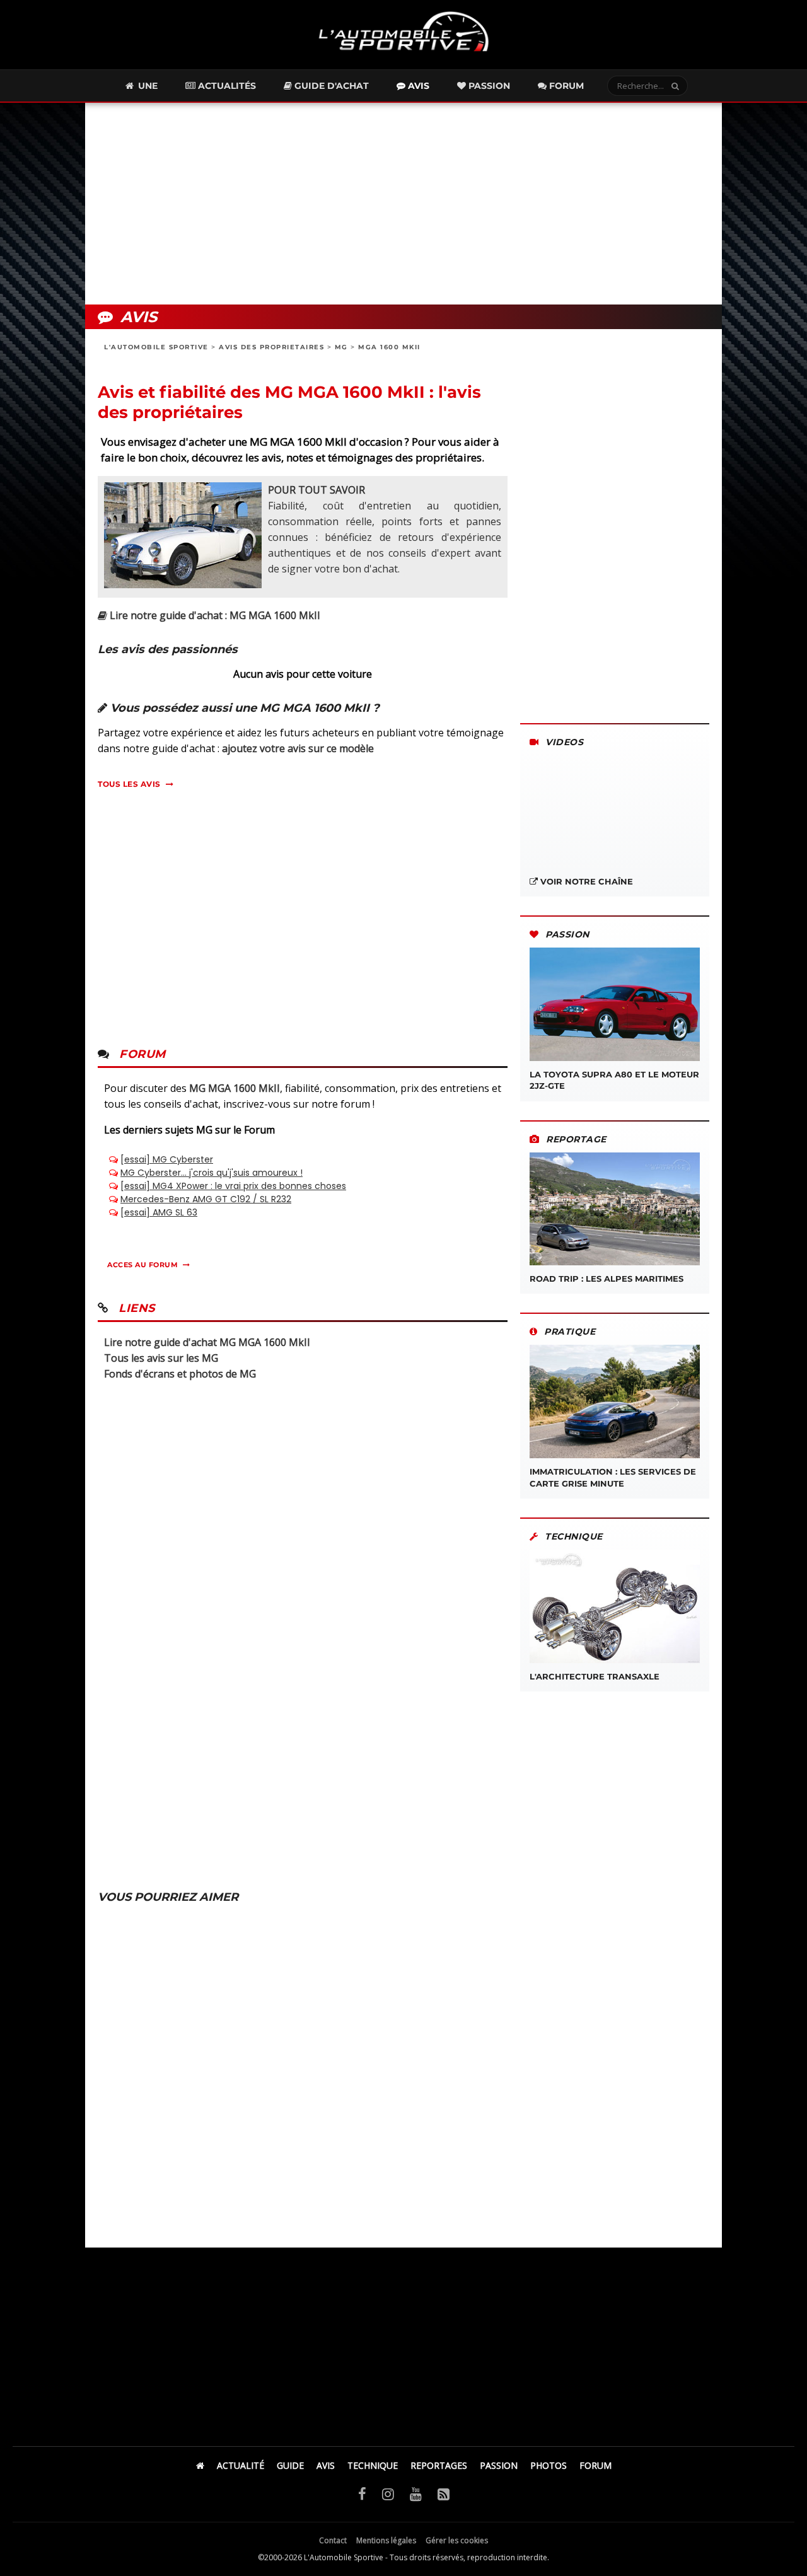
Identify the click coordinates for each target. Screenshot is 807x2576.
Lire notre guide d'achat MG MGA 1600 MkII (207, 1342)
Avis (417, 86)
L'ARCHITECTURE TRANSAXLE (595, 1676)
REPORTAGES (439, 2465)
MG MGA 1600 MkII (235, 1088)
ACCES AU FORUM (142, 1265)
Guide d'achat (330, 86)
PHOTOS (549, 2465)
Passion (488, 86)
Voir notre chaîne (585, 881)
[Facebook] (362, 2493)
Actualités (226, 86)
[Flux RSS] (444, 2493)
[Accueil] (200, 2465)
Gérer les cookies (457, 2540)
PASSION (499, 2465)
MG (341, 347)
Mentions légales (386, 2540)
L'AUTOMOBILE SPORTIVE (156, 347)
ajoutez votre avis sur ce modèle (298, 748)
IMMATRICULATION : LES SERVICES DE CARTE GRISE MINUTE (613, 1477)
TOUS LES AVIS (129, 784)
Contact (333, 2540)
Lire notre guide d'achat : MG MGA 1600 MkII (214, 615)
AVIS (326, 2465)
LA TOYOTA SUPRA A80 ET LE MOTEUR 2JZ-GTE (614, 1080)
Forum (565, 86)
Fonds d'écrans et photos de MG (180, 1374)
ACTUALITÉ (241, 2465)
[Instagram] (388, 2493)
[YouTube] (416, 2493)
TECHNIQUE (373, 2465)
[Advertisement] (403, 204)
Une (147, 86)
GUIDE (290, 2465)
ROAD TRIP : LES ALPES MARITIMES (607, 1279)
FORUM (595, 2465)
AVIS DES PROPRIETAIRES (271, 347)
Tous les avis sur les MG (161, 1358)
